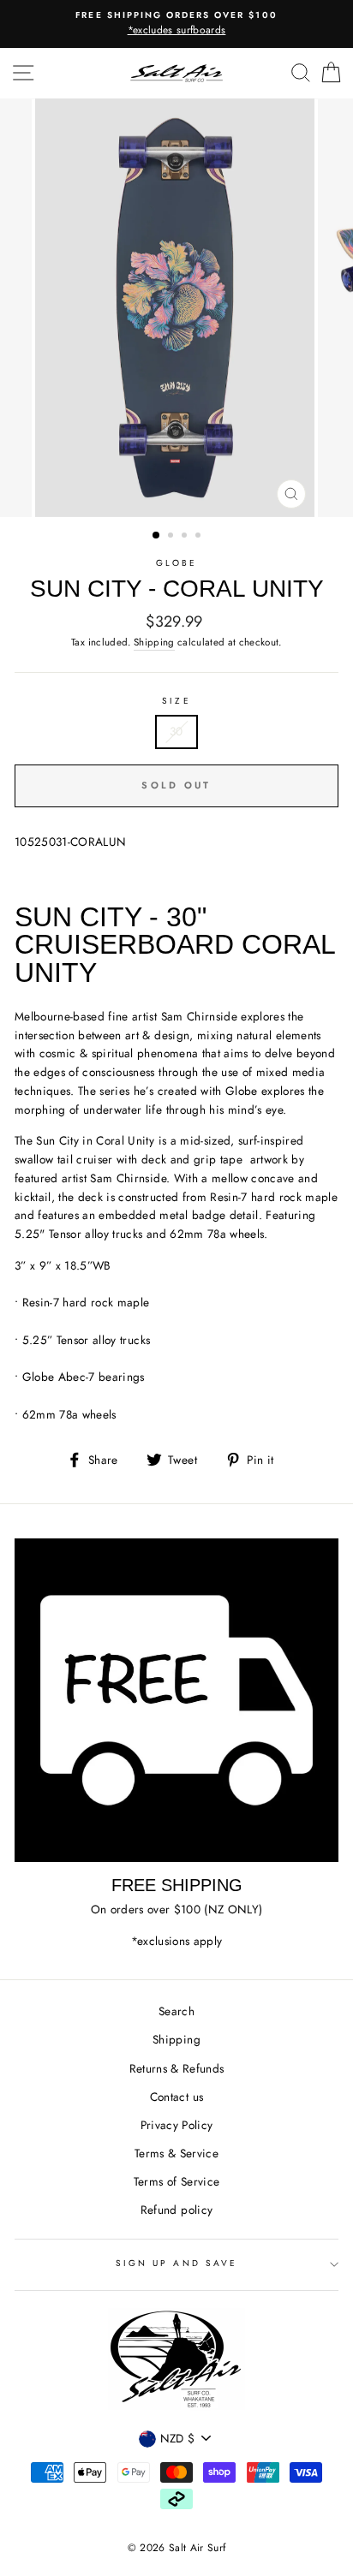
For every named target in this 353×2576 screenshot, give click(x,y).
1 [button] (157, 536)
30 (176, 731)
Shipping (154, 642)
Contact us (176, 2097)
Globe (176, 563)
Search (176, 2011)
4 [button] (200, 537)
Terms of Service (176, 2181)
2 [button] (172, 537)
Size (176, 701)
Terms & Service (176, 2153)
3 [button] (186, 537)
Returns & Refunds (177, 2068)
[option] (176, 24)
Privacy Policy (177, 2125)
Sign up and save (176, 2263)
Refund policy (176, 2210)
